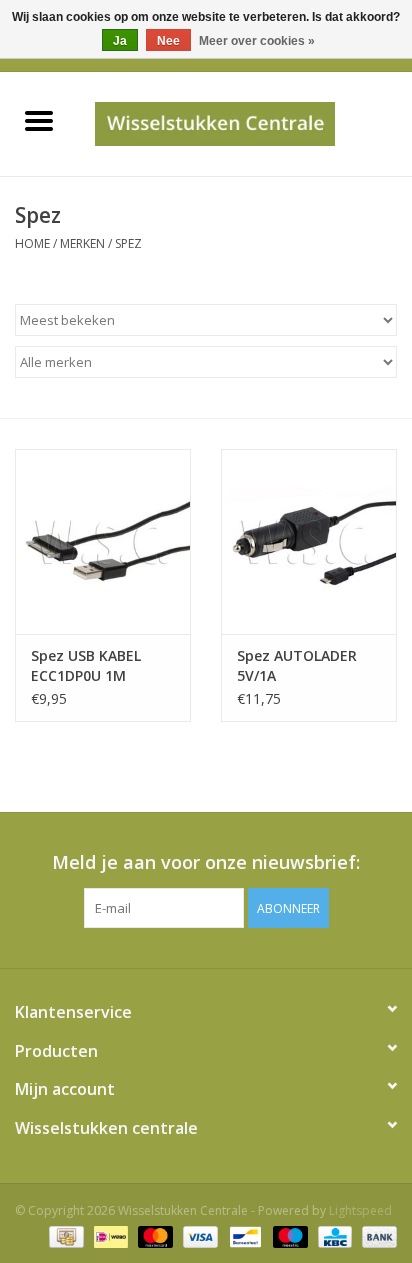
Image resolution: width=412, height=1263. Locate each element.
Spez (128, 243)
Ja (120, 41)
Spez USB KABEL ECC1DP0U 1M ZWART (86, 666)
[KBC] (333, 1235)
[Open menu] (39, 120)
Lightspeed (360, 1210)
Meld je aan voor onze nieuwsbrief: (206, 862)
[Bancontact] (243, 1235)
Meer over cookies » (257, 41)
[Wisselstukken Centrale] (244, 122)
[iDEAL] (109, 1235)
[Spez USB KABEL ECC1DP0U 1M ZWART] (103, 541)
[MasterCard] (153, 1235)
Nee (168, 41)
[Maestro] (288, 1235)
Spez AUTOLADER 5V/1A (297, 665)
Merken (82, 243)
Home (32, 243)
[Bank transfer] (376, 1235)
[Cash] (64, 1235)
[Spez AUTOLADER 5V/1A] (309, 541)
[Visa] (198, 1235)
